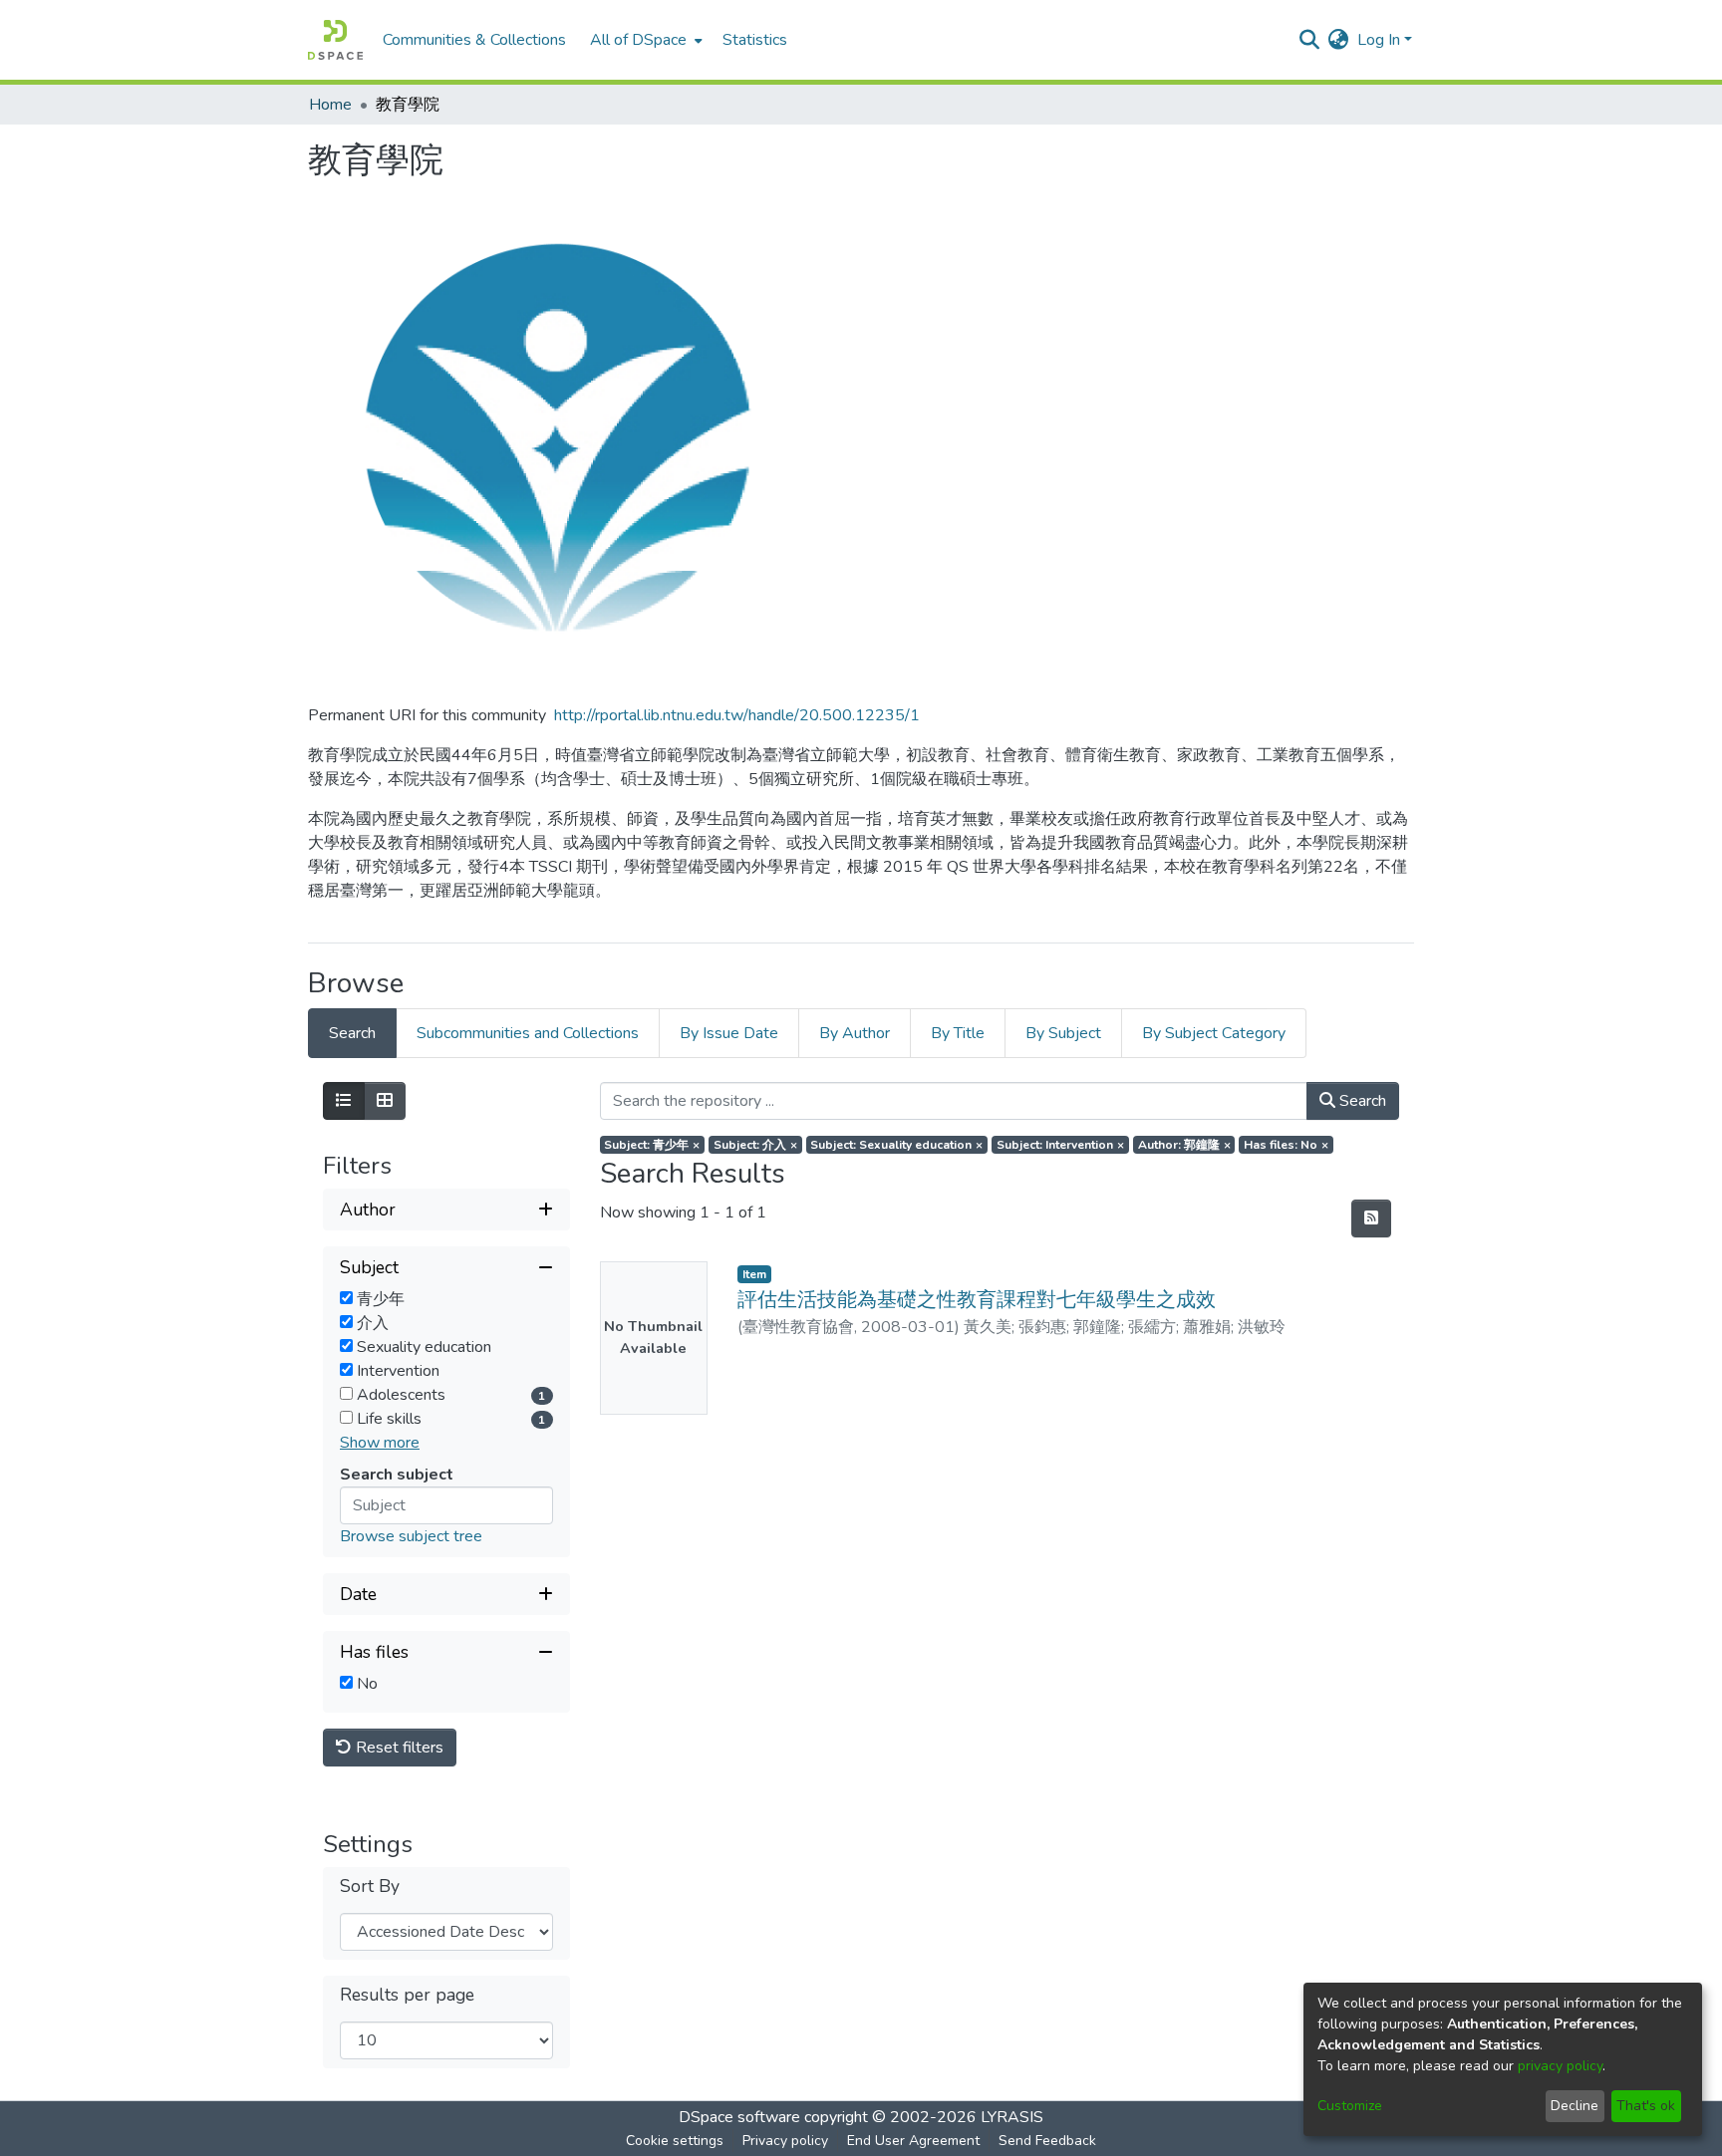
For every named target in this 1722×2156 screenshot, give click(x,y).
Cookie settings (675, 2141)
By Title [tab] (958, 1033)
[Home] (335, 40)
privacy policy (1560, 2066)
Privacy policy (785, 2141)
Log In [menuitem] (1379, 40)
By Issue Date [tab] (729, 1033)
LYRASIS (1012, 2117)
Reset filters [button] (398, 1748)
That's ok (1646, 2106)
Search (1361, 1101)
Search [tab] (352, 1033)
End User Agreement (913, 2141)
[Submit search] (1310, 40)
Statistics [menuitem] (755, 40)
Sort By (370, 1886)
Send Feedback (1047, 2141)
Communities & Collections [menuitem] (474, 40)
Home (330, 105)
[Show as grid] (385, 1101)
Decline (1575, 2106)
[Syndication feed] (1371, 1218)
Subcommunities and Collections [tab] (528, 1033)
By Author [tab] (855, 1033)
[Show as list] (344, 1101)
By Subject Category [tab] (1214, 1033)
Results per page (407, 1995)
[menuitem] (644, 40)
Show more (380, 1443)
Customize (1350, 2106)
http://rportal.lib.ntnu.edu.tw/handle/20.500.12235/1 (737, 715)
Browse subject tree (411, 1536)
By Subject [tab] (1063, 1033)
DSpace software (739, 2117)
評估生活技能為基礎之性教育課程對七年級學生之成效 (977, 1300)
